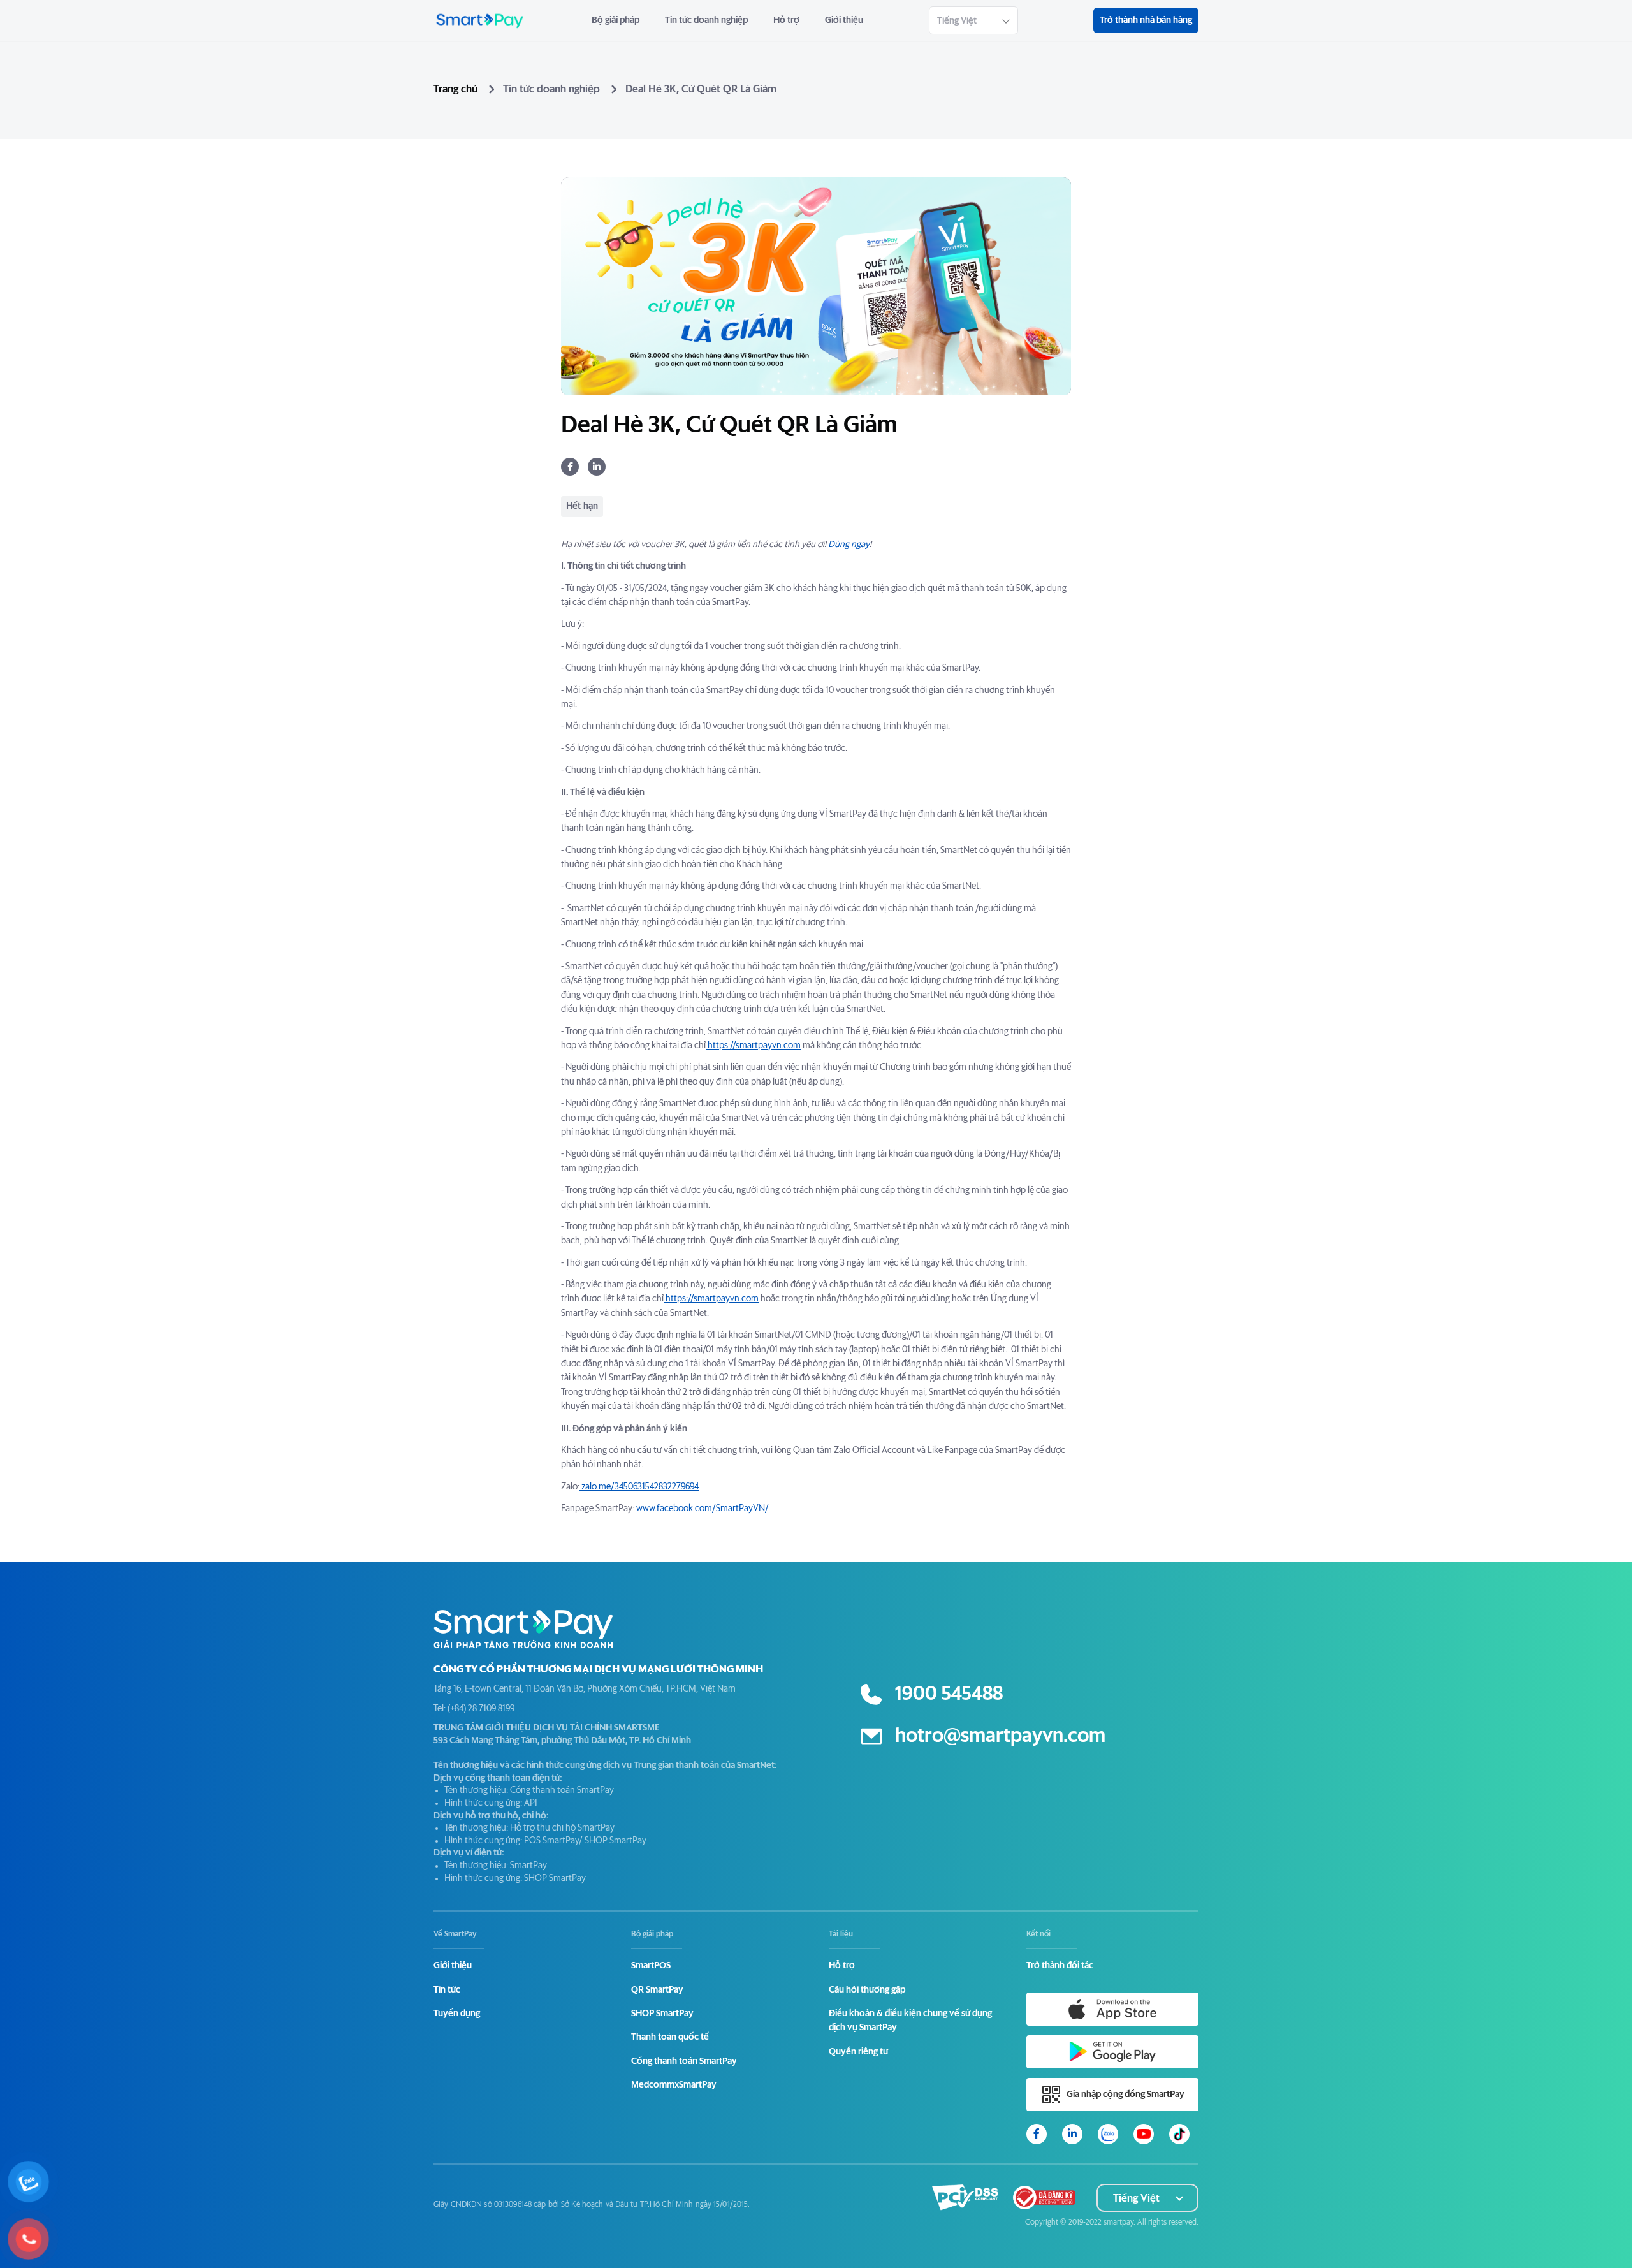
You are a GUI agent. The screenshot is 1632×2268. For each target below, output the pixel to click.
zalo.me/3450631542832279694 (639, 1487)
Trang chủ (455, 89)
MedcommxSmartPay (674, 2085)
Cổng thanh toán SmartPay (684, 2061)
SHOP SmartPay (662, 2014)
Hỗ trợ (786, 20)
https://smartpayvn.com (753, 1046)
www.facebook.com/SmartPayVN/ (702, 1509)
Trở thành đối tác (1060, 1966)
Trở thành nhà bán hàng (1146, 20)
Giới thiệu (844, 20)
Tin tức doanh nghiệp (706, 20)
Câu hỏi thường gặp (867, 1990)
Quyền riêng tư (858, 2052)
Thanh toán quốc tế (670, 2037)
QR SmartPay (657, 1990)
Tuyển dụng (457, 2014)
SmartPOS (651, 1966)
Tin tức (447, 1990)
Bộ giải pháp (616, 20)
